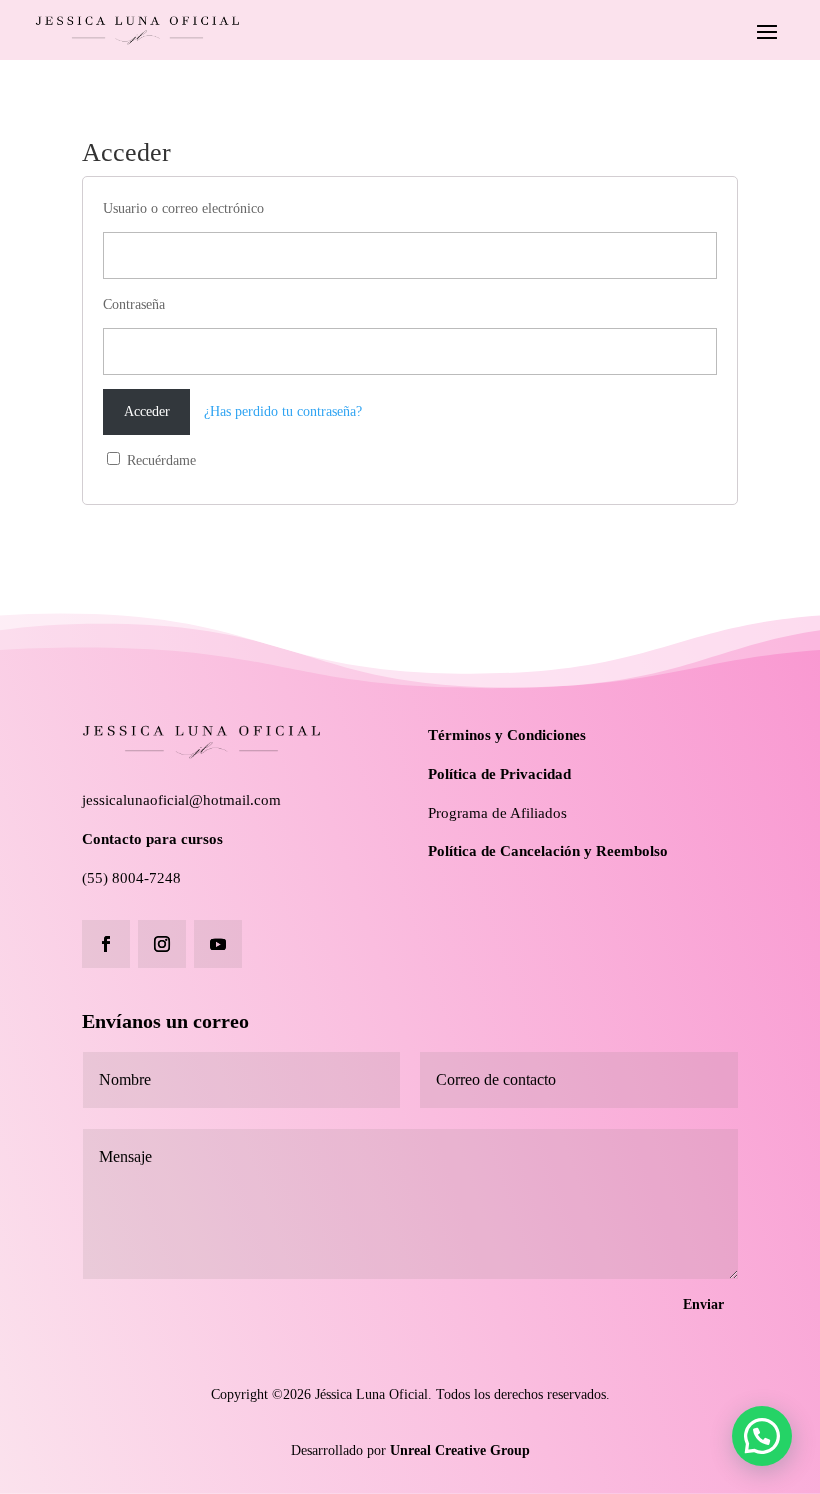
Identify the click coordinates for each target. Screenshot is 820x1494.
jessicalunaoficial (135, 800)
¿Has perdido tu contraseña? (283, 411)
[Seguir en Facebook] (106, 944)
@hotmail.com (235, 800)
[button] (762, 1436)
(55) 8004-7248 (131, 878)
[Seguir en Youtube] (218, 944)
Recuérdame (159, 460)
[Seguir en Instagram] (162, 944)
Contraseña (134, 304)
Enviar (703, 1304)
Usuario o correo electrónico (183, 208)
